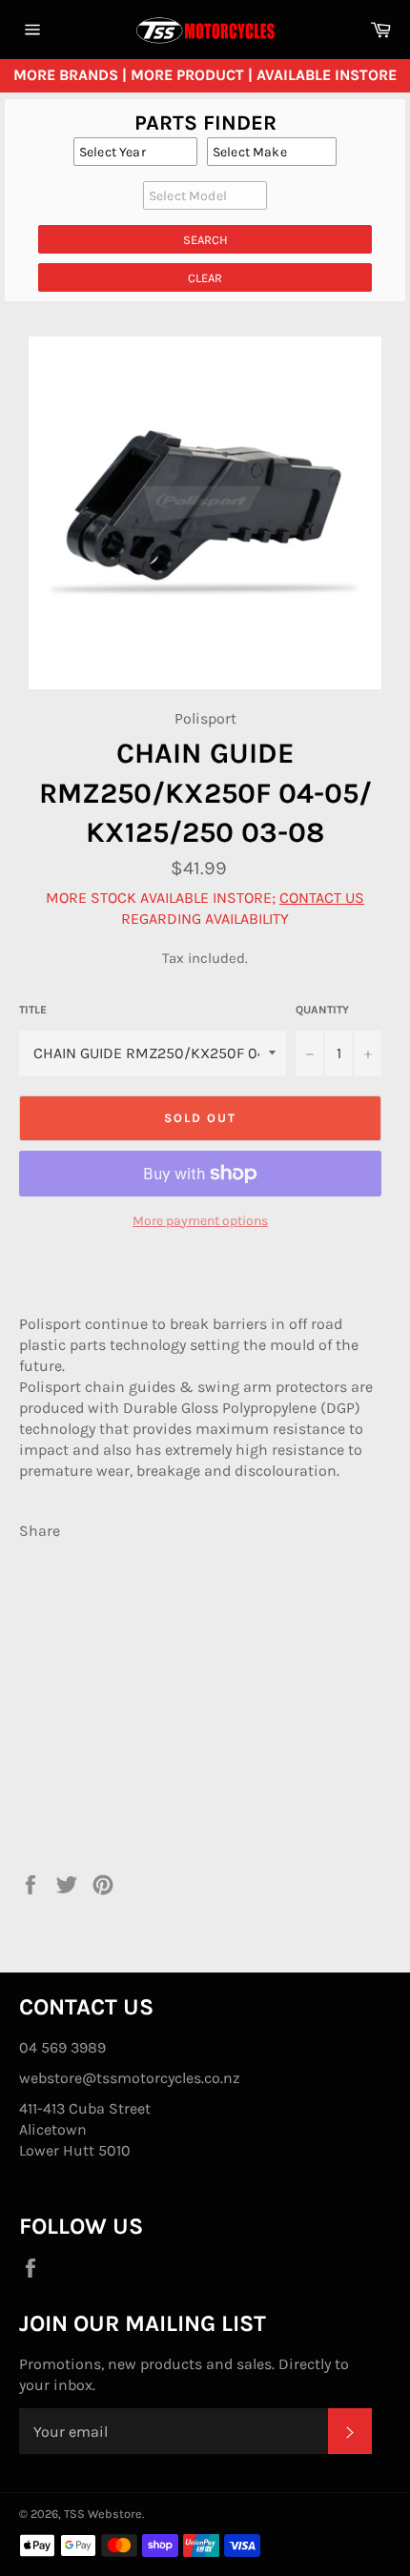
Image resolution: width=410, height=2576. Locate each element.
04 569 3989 (62, 2047)
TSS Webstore (103, 2514)
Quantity (322, 1010)
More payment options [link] (200, 1221)
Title (33, 1010)
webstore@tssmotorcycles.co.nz (130, 2078)
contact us (322, 898)
